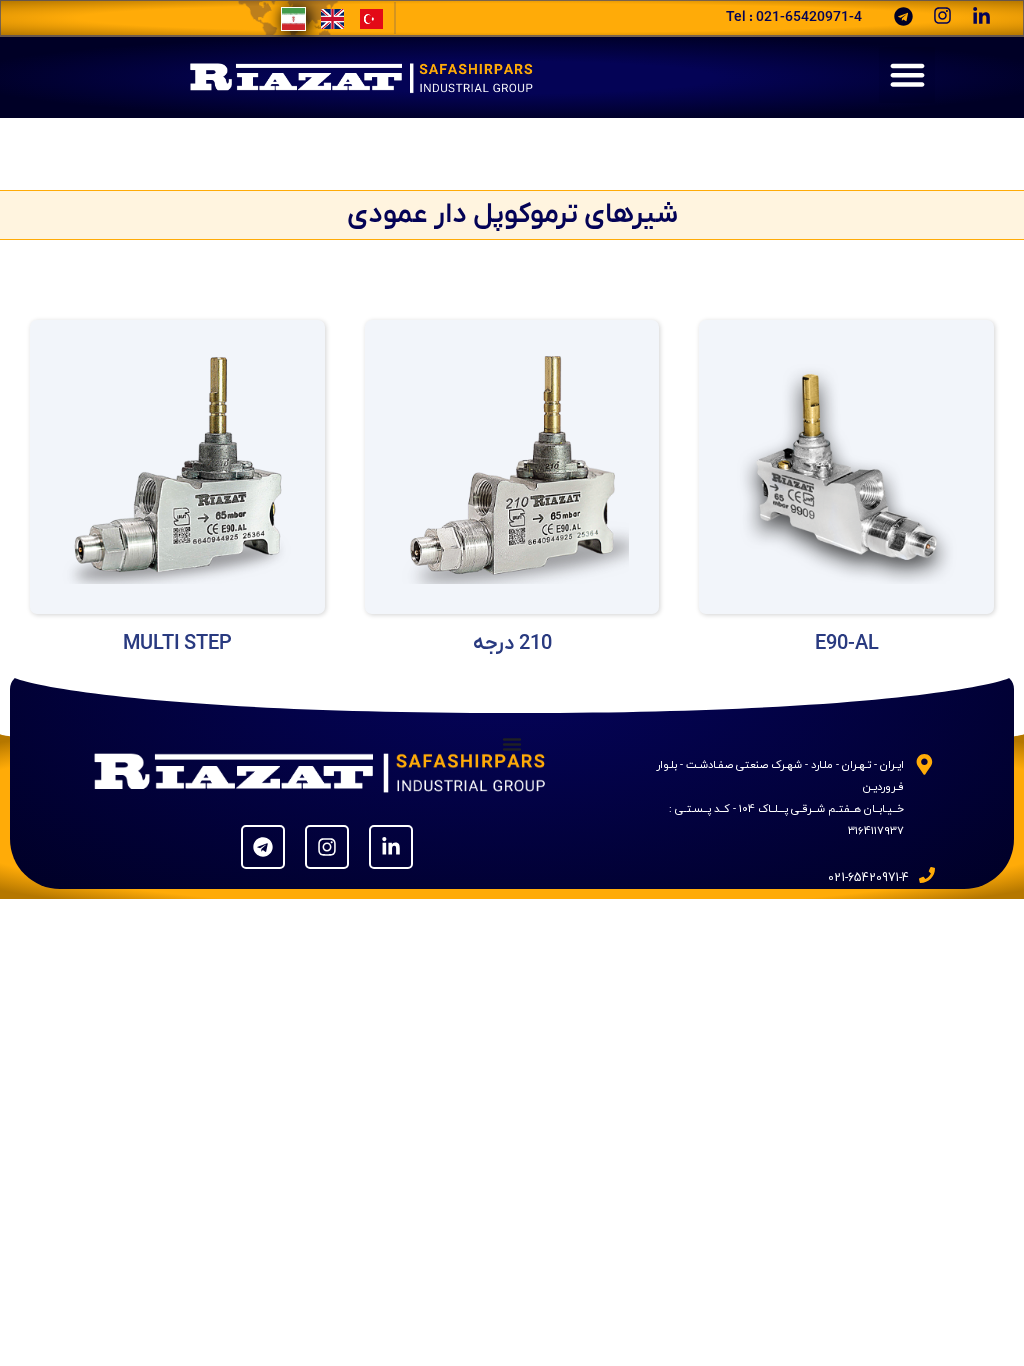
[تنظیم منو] (512, 744)
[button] (907, 75)
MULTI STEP (177, 644)
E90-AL (847, 644)
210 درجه (512, 644)
